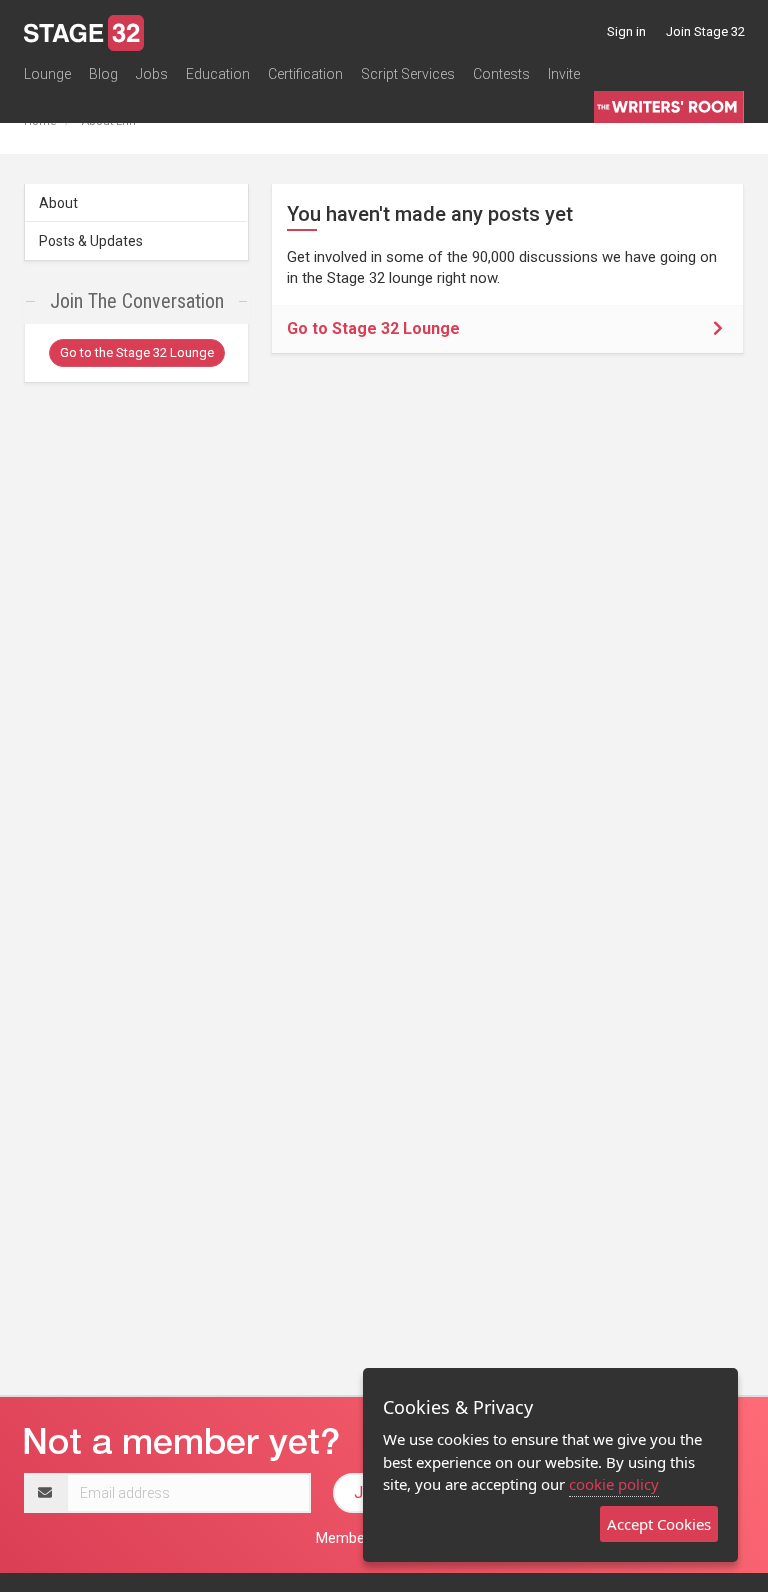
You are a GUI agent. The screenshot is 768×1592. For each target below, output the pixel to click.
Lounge (47, 74)
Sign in (626, 31)
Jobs (152, 74)
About (58, 203)
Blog (103, 74)
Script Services (408, 74)
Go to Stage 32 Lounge (373, 328)
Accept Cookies (659, 1524)
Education (218, 74)
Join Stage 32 (705, 31)
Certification (305, 74)
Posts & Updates (91, 241)
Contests (501, 74)
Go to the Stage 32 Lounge (137, 352)
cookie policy (614, 1484)
